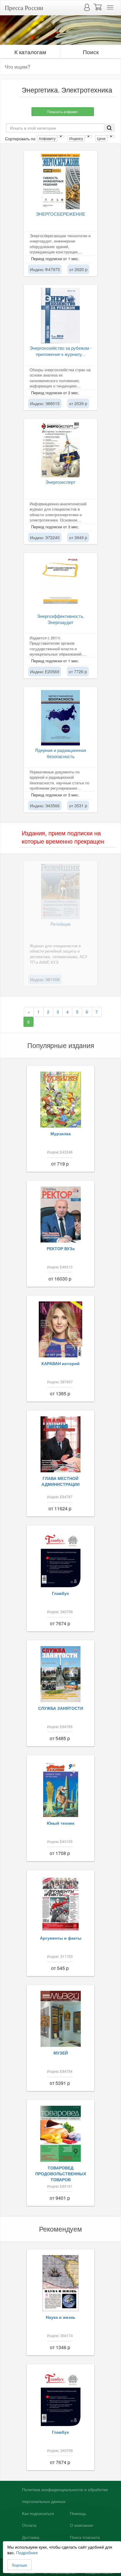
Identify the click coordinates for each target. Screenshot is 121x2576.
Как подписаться (38, 2514)
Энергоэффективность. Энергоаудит (61, 619)
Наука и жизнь (61, 2317)
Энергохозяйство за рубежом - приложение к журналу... (61, 351)
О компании (81, 2525)
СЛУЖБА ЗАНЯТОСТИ (61, 1708)
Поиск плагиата (85, 2537)
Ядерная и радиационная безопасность (60, 753)
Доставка (31, 2537)
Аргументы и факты (61, 1938)
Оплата (29, 2525)
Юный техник (60, 1823)
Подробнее (27, 2552)
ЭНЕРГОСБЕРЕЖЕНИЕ (60, 214)
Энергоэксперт (60, 482)
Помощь (78, 2514)
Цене (101, 138)
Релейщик (61, 924)
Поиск (91, 52)
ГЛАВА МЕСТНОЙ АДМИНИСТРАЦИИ (60, 1481)
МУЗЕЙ (61, 2053)
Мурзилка (61, 1133)
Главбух (60, 1593)
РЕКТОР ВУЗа (61, 1248)
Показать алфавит (63, 112)
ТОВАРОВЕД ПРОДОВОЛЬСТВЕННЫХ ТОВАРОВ (61, 2174)
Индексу (76, 138)
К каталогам (30, 52)
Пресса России (24, 8)
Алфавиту (47, 138)
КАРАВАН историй (60, 1363)
